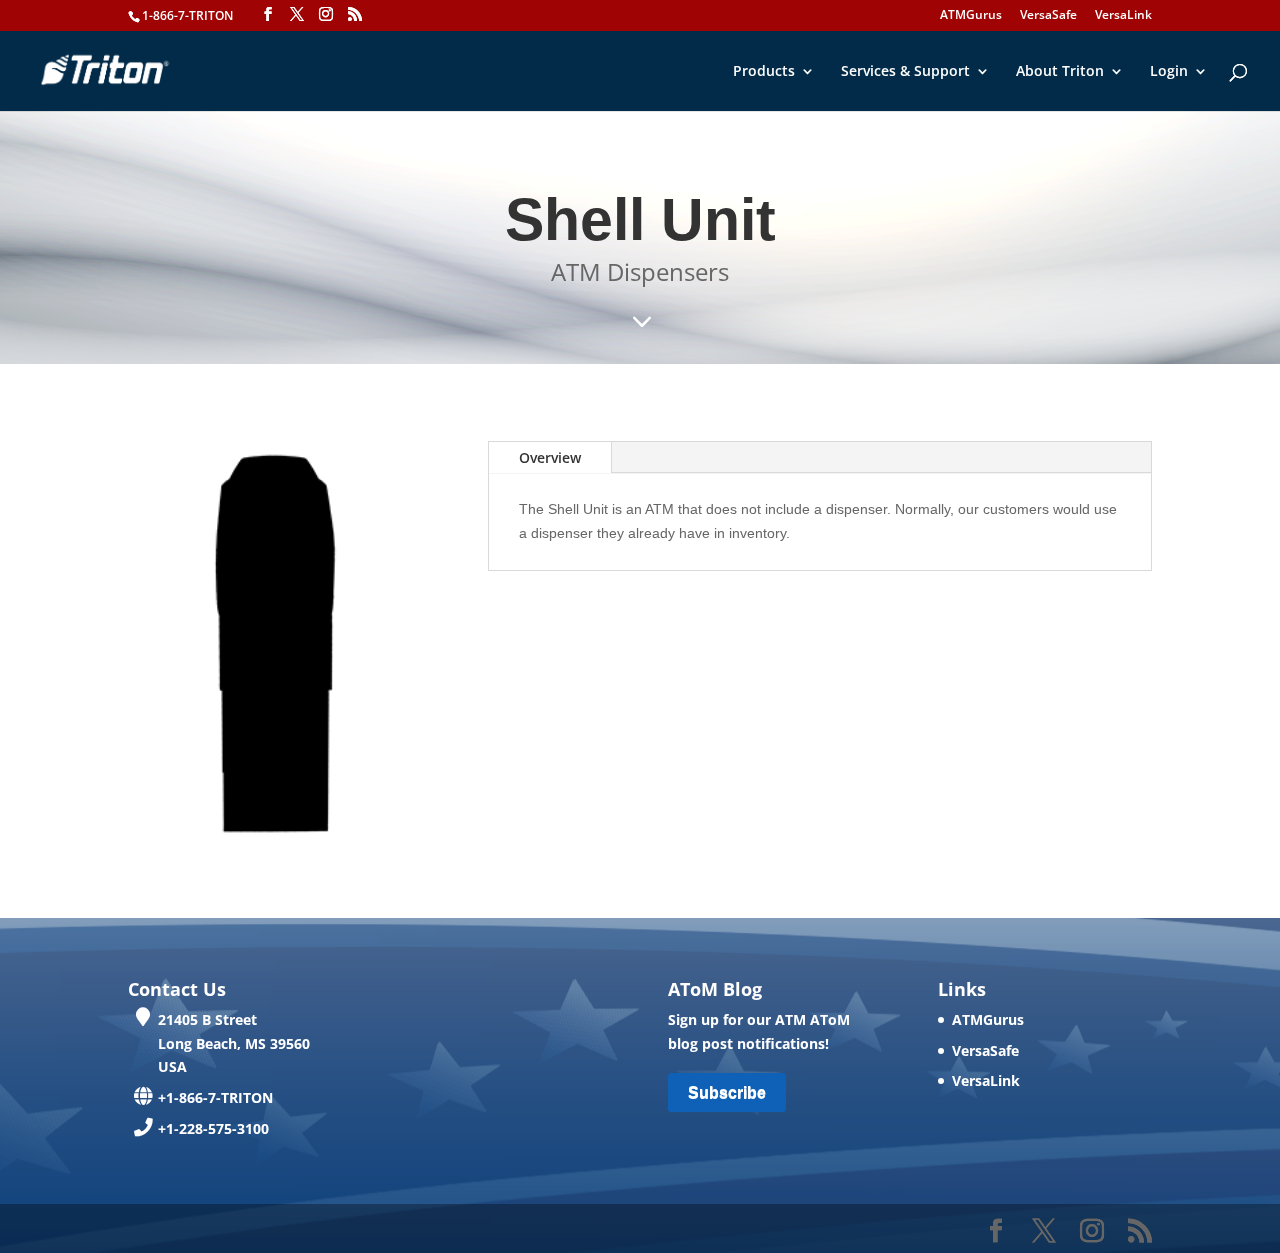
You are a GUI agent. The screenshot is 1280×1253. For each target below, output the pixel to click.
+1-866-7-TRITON (215, 1097)
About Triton (1060, 72)
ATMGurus (971, 16)
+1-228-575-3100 (213, 1128)
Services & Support (905, 72)
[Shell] (280, 841)
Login (1169, 72)
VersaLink (1123, 16)
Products (764, 72)
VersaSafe (1048, 16)
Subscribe (727, 1092)
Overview (550, 457)
